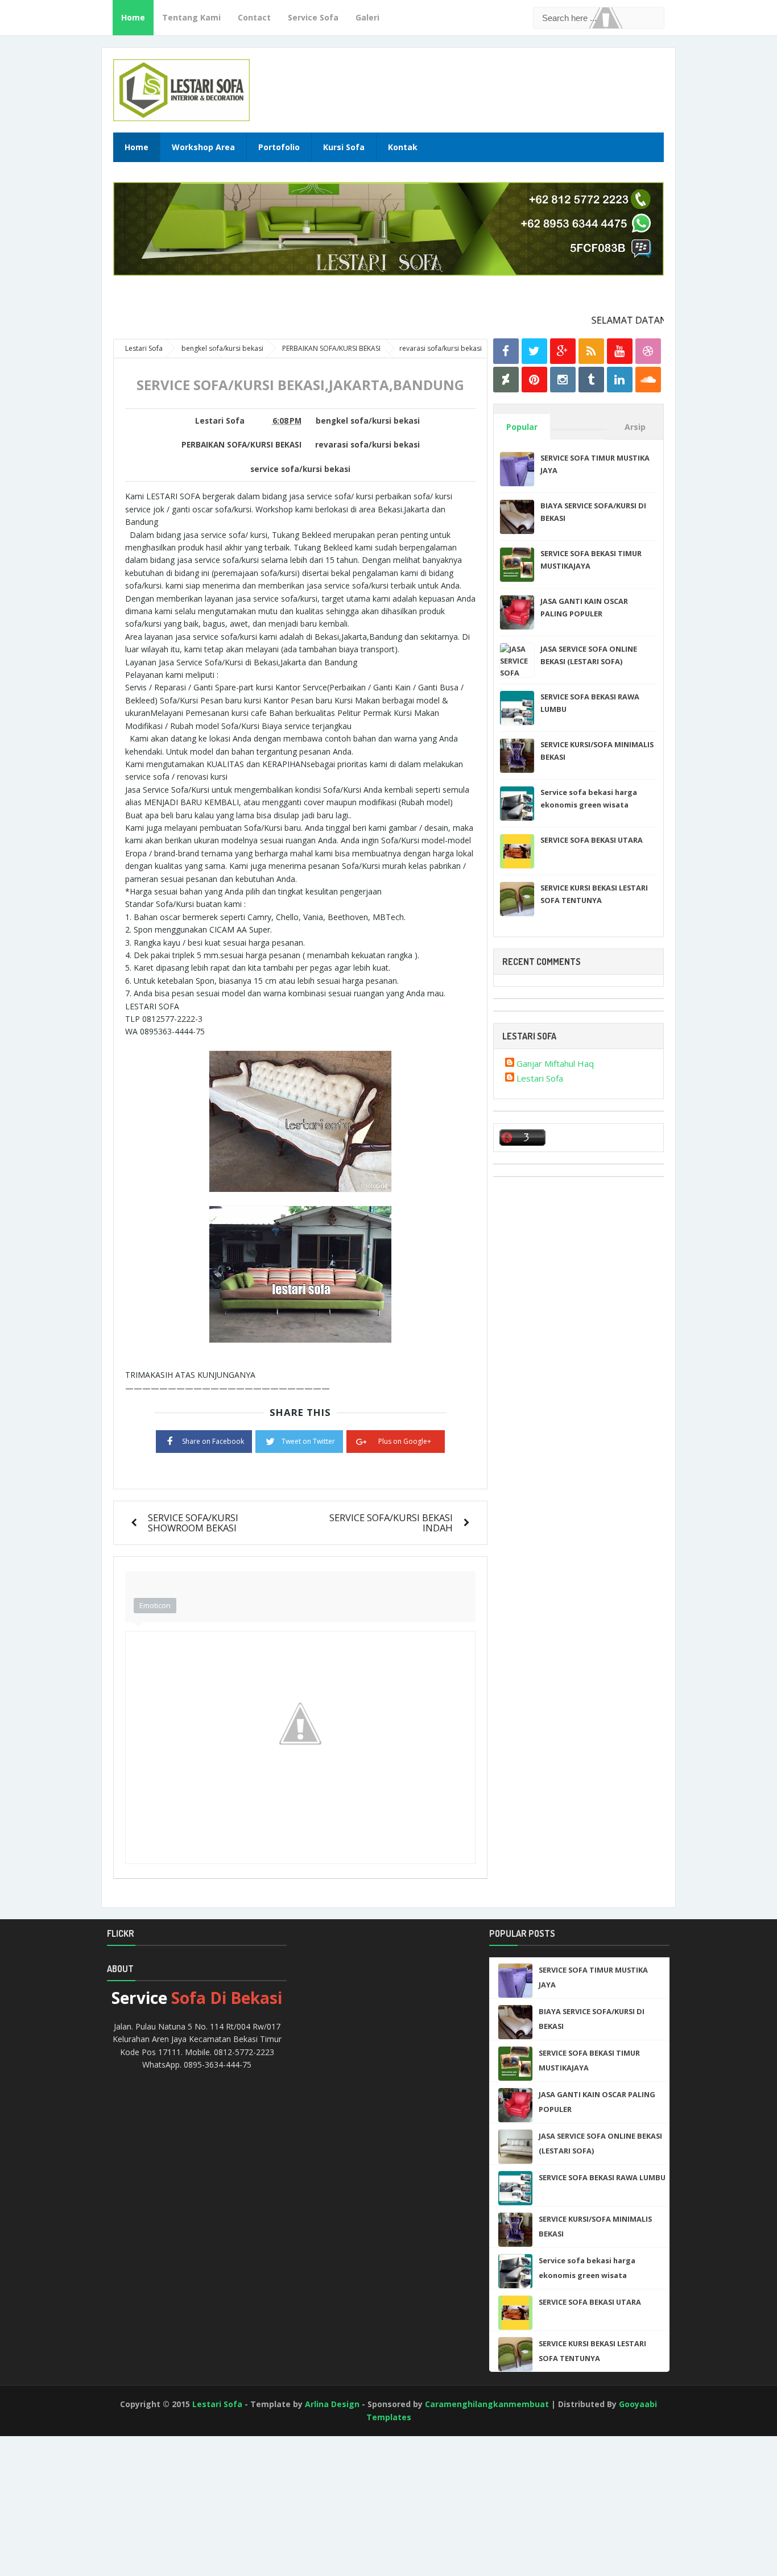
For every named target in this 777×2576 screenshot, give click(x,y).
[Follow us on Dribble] (648, 351)
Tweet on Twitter (308, 1441)
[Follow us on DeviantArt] (506, 380)
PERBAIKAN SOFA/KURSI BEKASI (241, 445)
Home (133, 17)
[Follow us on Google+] (563, 351)
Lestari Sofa (540, 1078)
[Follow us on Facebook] (506, 351)
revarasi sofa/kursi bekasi (367, 445)
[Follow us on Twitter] (534, 351)
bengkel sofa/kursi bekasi (368, 421)
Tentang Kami (191, 17)
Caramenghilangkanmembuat (487, 2404)
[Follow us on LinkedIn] (620, 380)
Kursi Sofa (344, 147)
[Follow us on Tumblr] (591, 380)
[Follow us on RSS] (591, 351)
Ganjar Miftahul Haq (555, 1063)
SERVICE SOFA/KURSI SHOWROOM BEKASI (193, 1523)
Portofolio (279, 147)
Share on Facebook (213, 1441)
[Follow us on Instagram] (563, 380)
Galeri (367, 17)
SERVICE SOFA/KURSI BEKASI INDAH (391, 1523)
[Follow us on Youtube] (620, 351)
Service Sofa (313, 17)
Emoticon (155, 1605)
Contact (254, 17)
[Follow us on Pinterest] (534, 380)
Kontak (403, 147)
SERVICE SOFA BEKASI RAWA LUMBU (602, 2177)
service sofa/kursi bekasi (300, 469)
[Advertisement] (51, 2530)
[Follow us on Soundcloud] (648, 380)
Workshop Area (203, 147)
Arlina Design (332, 2404)
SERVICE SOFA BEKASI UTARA (592, 840)
